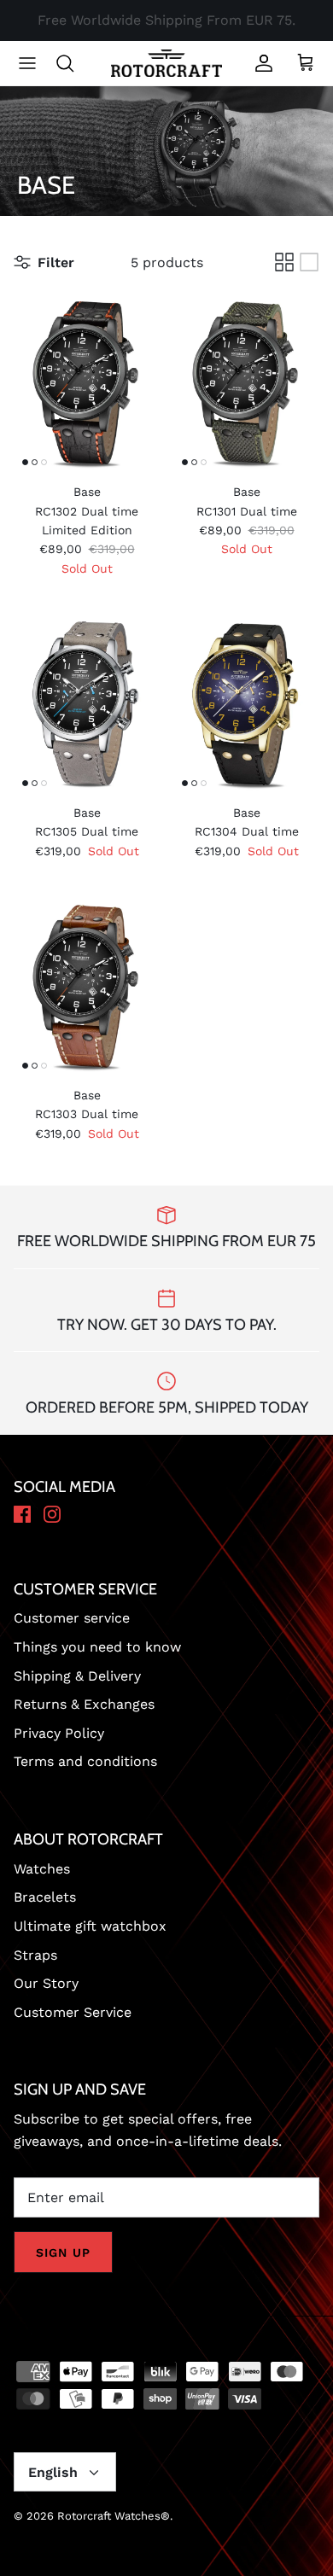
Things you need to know (97, 1647)
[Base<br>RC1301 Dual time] (246, 382)
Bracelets (45, 1897)
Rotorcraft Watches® (114, 2516)
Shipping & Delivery (77, 1676)
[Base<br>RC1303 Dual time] (87, 986)
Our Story (46, 1983)
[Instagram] (52, 1515)
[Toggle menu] (27, 63)
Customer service (72, 1618)
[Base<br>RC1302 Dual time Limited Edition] (87, 382)
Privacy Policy (59, 1733)
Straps (35, 1955)
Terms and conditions (85, 1761)
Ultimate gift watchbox (90, 1926)
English (53, 2472)
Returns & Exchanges (84, 1704)
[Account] (260, 63)
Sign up (63, 2253)
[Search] (73, 63)
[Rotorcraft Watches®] (166, 64)
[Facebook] (22, 1515)
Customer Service (73, 2012)
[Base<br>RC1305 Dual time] (87, 703)
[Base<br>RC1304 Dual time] (246, 703)
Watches (42, 1869)
